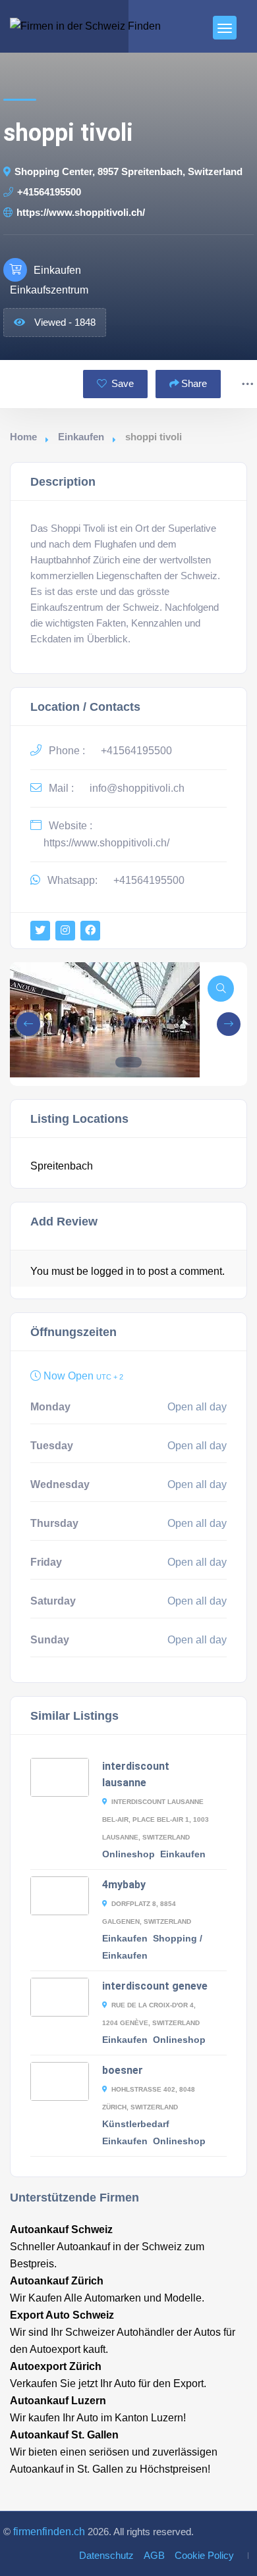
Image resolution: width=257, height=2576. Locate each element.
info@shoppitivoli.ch (137, 788)
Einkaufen (81, 437)
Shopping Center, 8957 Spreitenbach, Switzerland (128, 172)
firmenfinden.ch (49, 2532)
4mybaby (124, 1885)
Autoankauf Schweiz (61, 2229)
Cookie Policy (204, 2556)
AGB (154, 2556)
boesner (123, 2070)
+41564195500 (49, 192)
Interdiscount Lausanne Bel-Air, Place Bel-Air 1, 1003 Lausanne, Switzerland (156, 1819)
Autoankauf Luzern (58, 2401)
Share (194, 384)
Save (121, 384)
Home (23, 437)
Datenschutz (106, 2556)
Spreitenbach (62, 1166)
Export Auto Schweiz (62, 2315)
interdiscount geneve (155, 1986)
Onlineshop (128, 1854)
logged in (113, 1271)
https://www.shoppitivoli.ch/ (81, 213)
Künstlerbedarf (136, 2124)
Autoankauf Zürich (57, 2281)
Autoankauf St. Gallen (64, 2435)
